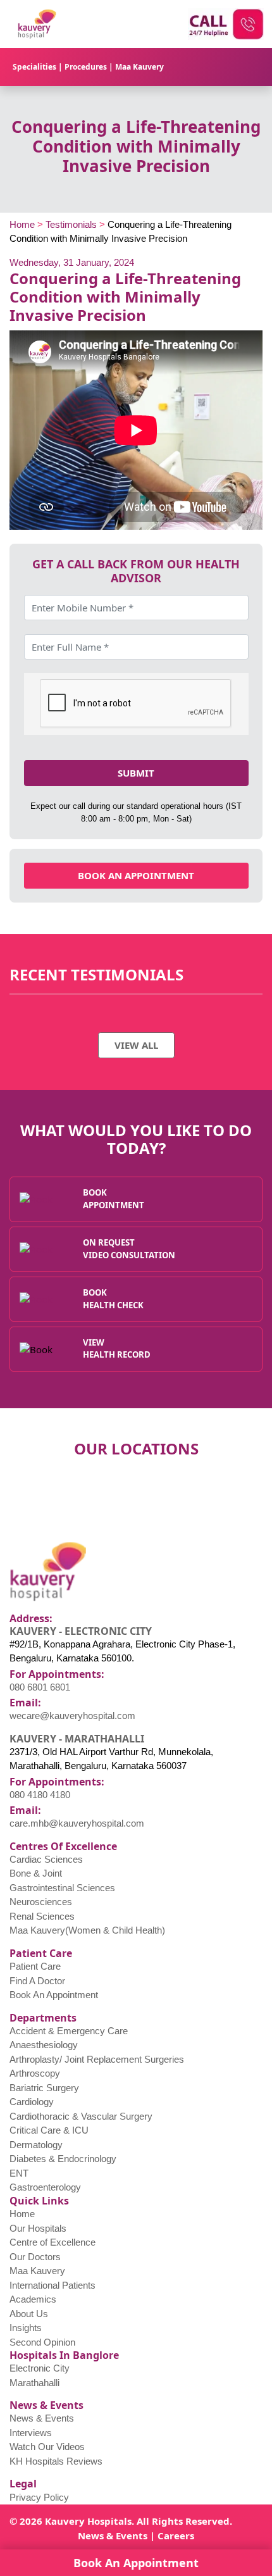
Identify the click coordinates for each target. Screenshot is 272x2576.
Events (132, 2535)
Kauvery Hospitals (88, 2521)
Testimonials (71, 224)
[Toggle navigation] (243, 67)
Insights (26, 2328)
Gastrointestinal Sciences (62, 1888)
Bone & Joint (36, 1873)
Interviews (31, 2433)
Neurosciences (41, 1902)
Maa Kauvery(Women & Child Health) (87, 1930)
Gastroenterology (45, 2187)
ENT (19, 2173)
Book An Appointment (54, 1995)
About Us (29, 2314)
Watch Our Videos (47, 2447)
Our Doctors (35, 2257)
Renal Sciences (42, 1916)
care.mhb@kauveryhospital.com (77, 1823)
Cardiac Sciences (46, 1859)
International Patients (53, 2285)
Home (22, 224)
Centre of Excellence (53, 2242)
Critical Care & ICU (49, 2130)
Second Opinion (42, 2342)
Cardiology (32, 2102)
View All (136, 1045)
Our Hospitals (38, 2228)
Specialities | (39, 67)
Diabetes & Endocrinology (63, 2159)
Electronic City (40, 2368)
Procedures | (90, 67)
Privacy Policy (39, 2497)
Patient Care (35, 1966)
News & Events (42, 2418)
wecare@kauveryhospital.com (72, 1716)
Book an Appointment (136, 875)
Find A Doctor (37, 1981)
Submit (136, 773)
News (91, 2535)
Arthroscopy (35, 2073)
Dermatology (36, 2145)
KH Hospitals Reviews (56, 2461)
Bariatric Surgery (44, 2088)
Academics (33, 2299)
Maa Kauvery (139, 67)
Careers (176, 2535)
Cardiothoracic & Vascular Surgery (81, 2116)
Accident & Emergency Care (69, 2031)
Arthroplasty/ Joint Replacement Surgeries (97, 2059)
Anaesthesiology (44, 2045)
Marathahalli (34, 2383)
